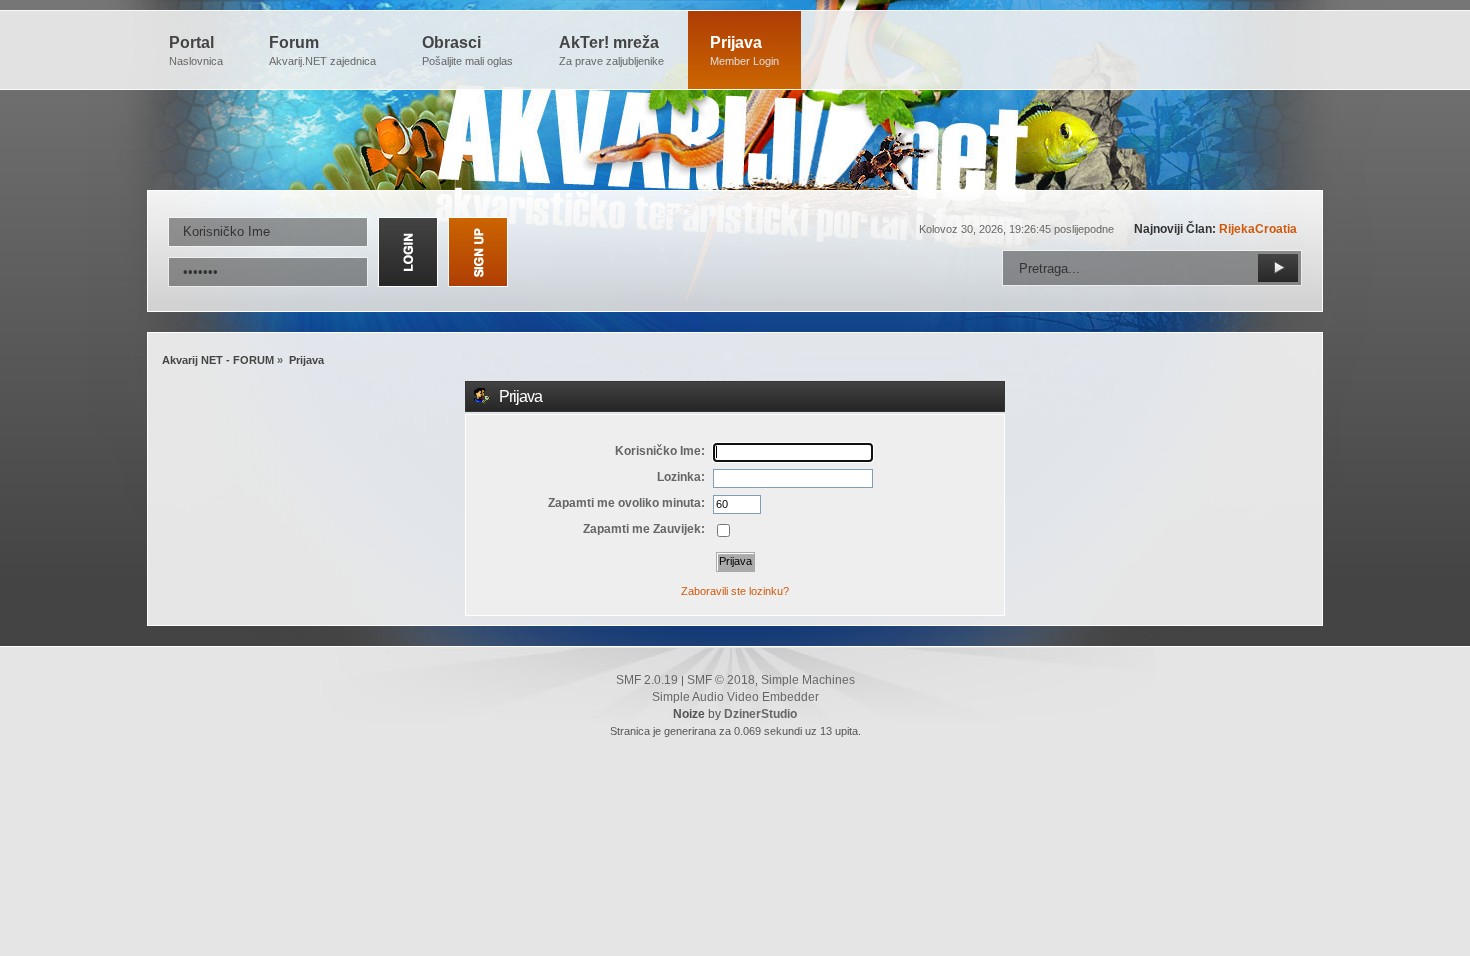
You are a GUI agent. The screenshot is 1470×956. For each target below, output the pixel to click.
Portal (196, 50)
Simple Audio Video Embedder (735, 697)
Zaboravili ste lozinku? (735, 591)
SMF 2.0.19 (647, 680)
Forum (322, 50)
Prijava (744, 50)
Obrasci (467, 50)
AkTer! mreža (611, 50)
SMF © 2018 (721, 680)
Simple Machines (808, 680)
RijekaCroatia (1258, 229)
